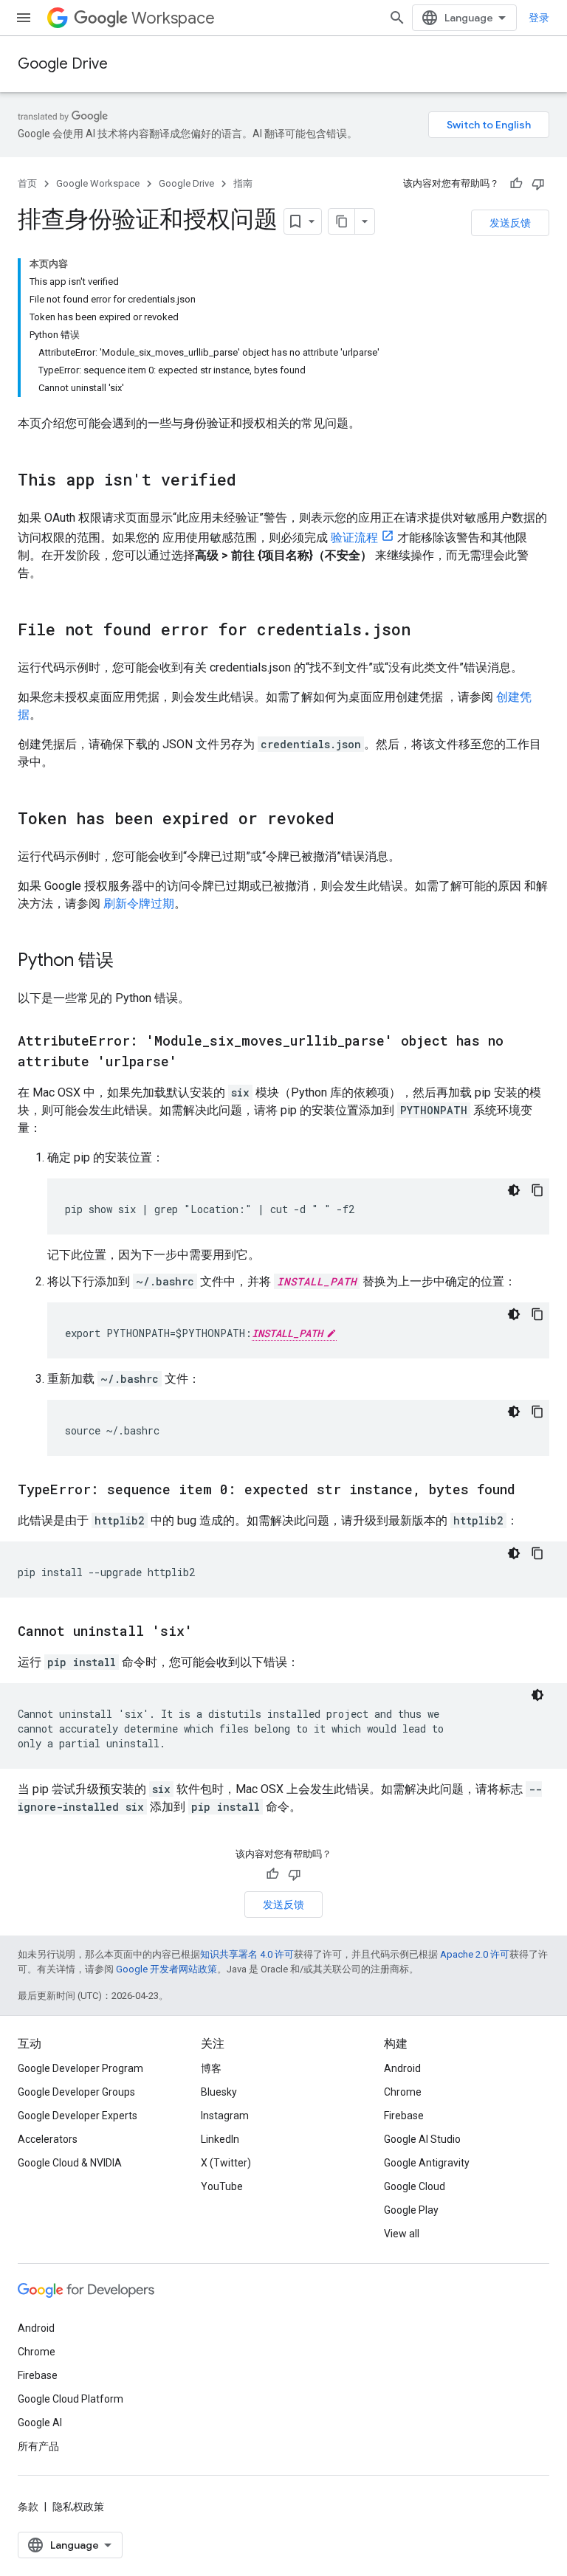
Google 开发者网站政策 (166, 1969)
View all (402, 2234)
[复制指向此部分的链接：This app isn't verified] (251, 481)
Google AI (40, 2423)
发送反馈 (510, 223)
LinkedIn (220, 2139)
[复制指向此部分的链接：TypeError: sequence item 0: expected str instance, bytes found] (530, 1491)
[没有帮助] (538, 184)
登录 (539, 18)
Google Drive (63, 64)
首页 (27, 183)
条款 (28, 2507)
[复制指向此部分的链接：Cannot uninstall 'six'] (207, 1632)
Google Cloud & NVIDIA (70, 2163)
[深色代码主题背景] (514, 1190)
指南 (243, 183)
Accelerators (48, 2139)
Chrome (403, 2092)
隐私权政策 (78, 2507)
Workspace (173, 18)
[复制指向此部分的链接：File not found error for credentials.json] (425, 631)
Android (402, 2068)
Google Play (411, 2210)
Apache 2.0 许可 (475, 1954)
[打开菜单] (24, 18)
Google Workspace (98, 183)
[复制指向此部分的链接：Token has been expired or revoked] (349, 820)
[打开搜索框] (397, 18)
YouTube (222, 2186)
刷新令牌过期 (139, 904)
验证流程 (354, 538)
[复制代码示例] (537, 1190)
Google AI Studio (422, 2139)
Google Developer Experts (78, 2116)
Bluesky (219, 2092)
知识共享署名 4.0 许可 (247, 1954)
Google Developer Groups (76, 2092)
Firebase (404, 2116)
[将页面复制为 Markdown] (342, 221)
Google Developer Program (80, 2068)
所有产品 (38, 2446)
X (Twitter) (226, 2163)
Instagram (225, 2116)
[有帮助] (516, 184)
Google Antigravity (427, 2163)
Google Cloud (415, 2186)
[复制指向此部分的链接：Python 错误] (128, 961)
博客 (211, 2068)
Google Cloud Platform (71, 2399)
